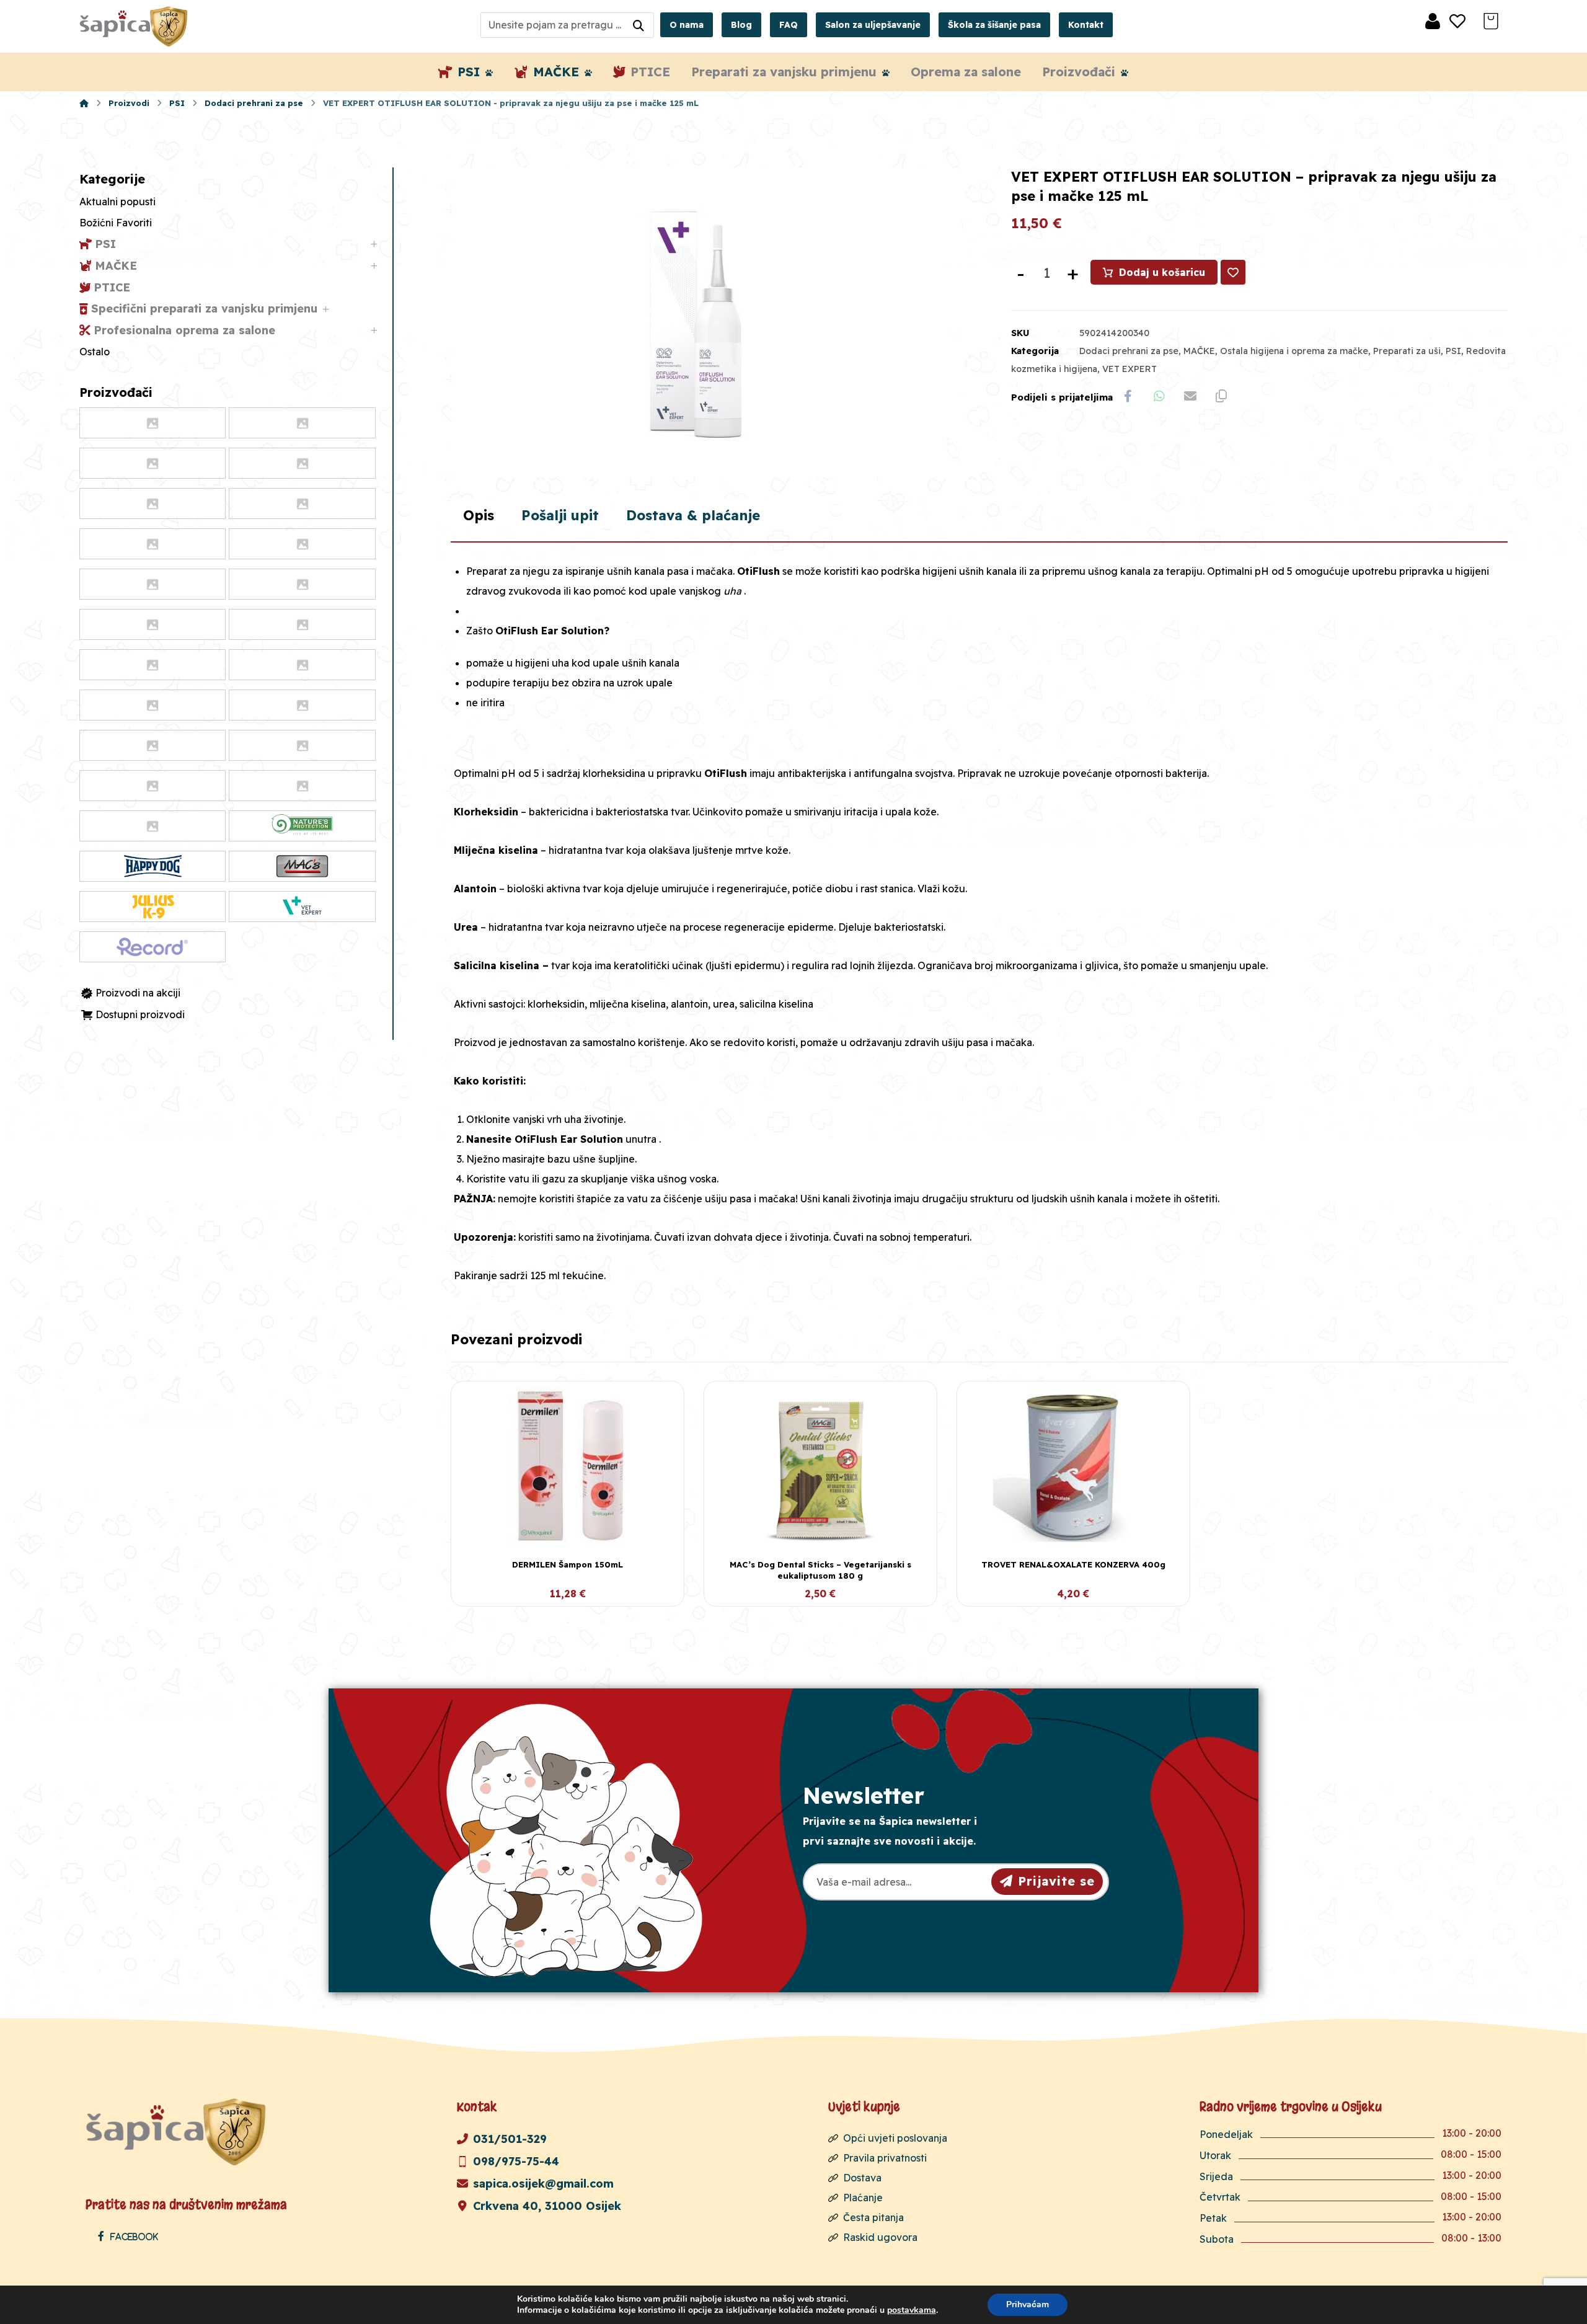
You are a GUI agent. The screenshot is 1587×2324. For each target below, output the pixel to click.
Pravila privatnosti (885, 2158)
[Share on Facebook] (1128, 396)
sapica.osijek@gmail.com (543, 2184)
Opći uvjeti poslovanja (895, 2138)
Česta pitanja (873, 2217)
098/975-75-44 (516, 2161)
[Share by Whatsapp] (1159, 396)
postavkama (912, 2310)
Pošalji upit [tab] (560, 515)
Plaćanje (863, 2198)
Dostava (862, 2178)
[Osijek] (135, 26)
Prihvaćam (1028, 2304)
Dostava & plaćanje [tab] (693, 515)
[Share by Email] (1190, 396)
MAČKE (1199, 351)
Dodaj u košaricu (1162, 272)
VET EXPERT (1129, 369)
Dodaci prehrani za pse (1129, 351)
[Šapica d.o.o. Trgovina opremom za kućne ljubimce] (84, 103)
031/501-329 (510, 2139)
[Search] (639, 25)
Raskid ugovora (880, 2237)
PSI (1453, 351)
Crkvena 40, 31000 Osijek (547, 2206)
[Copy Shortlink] (1221, 396)
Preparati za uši (1407, 351)
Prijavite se (1056, 1881)
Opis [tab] (479, 515)
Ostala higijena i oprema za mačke (1294, 351)
